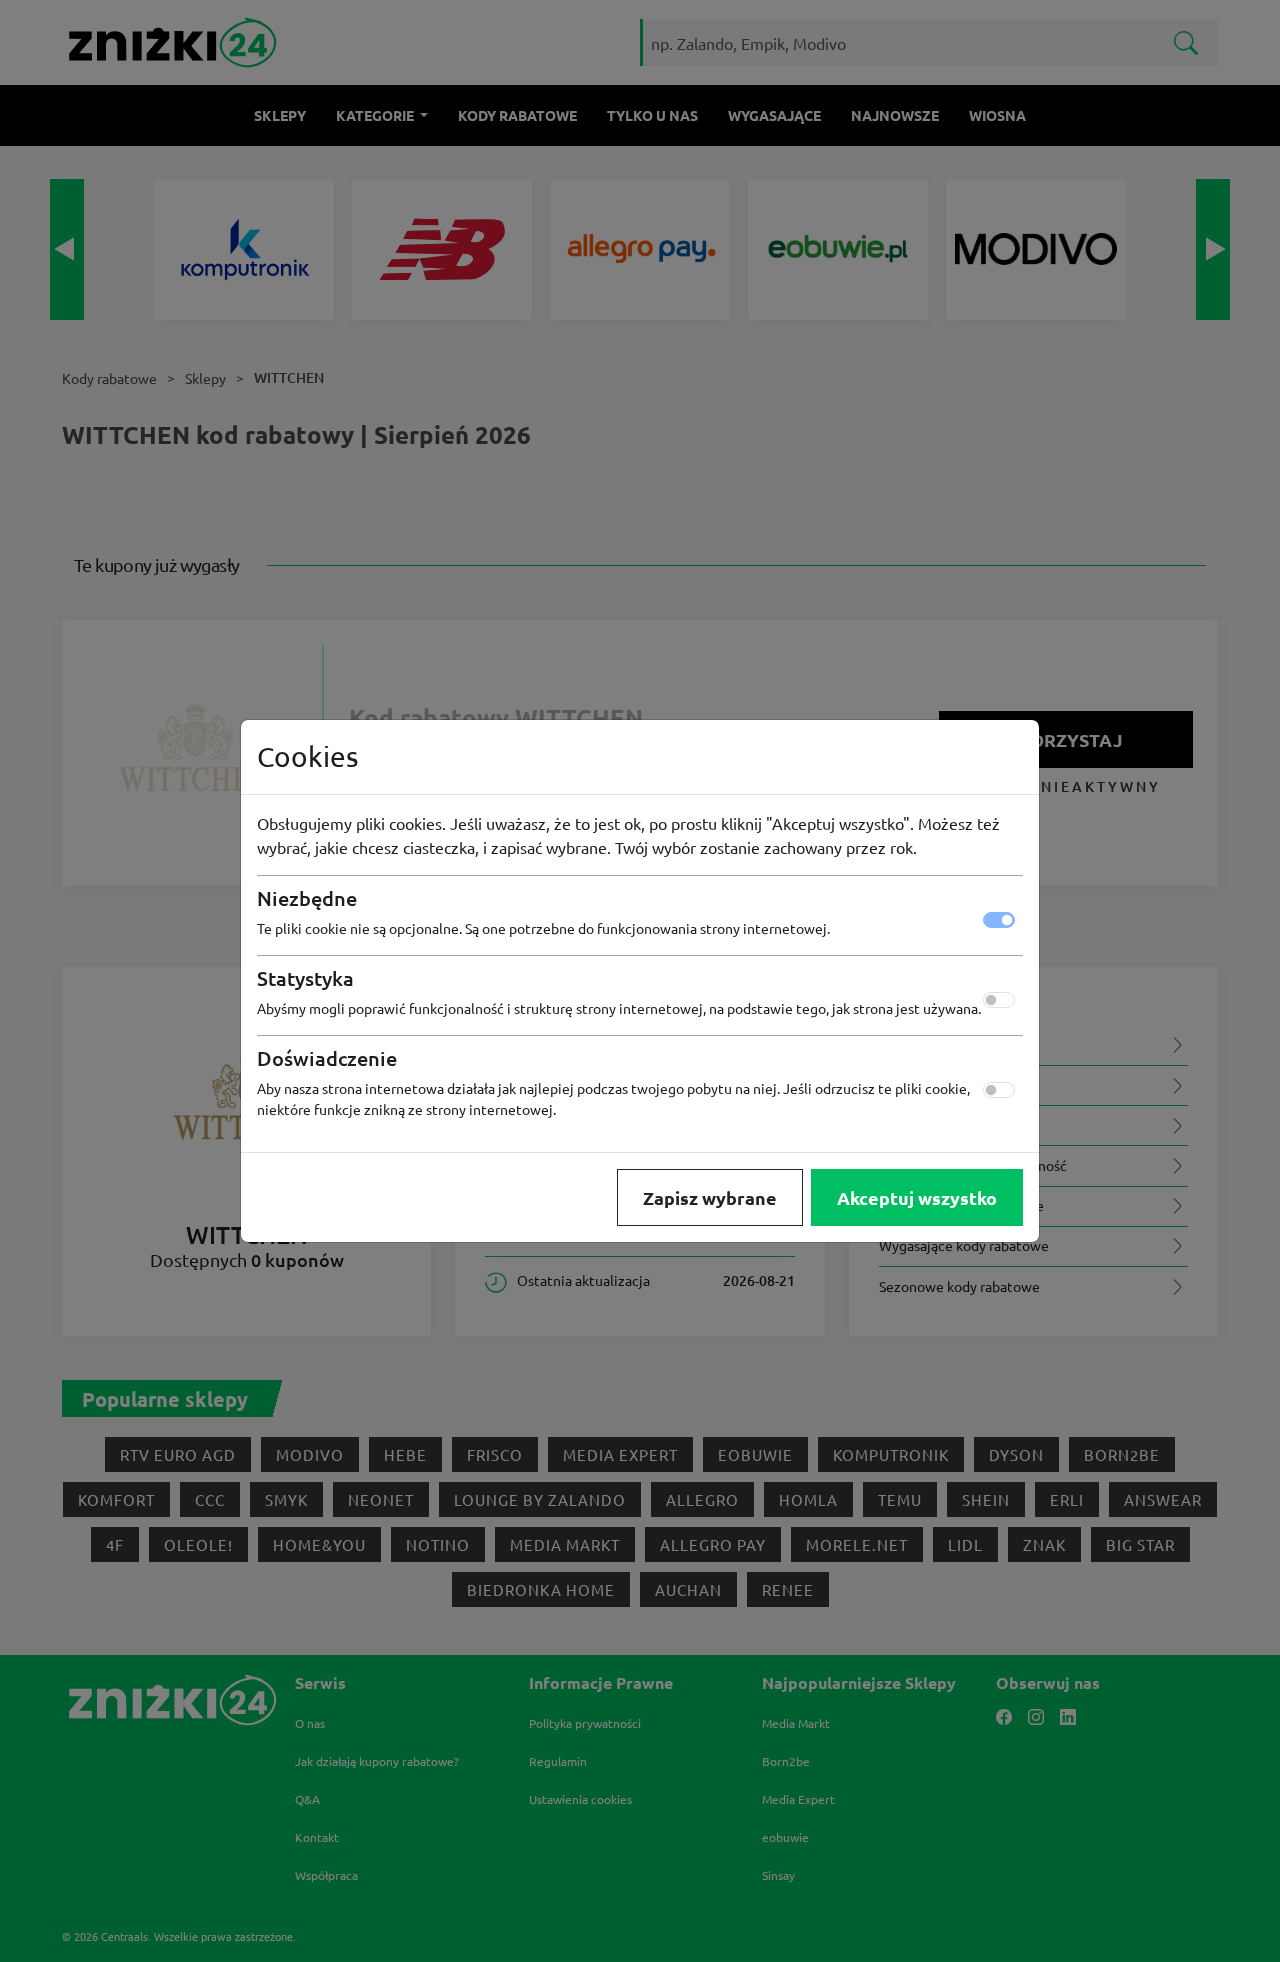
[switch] (999, 1000)
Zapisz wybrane (710, 1197)
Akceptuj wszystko (917, 1197)
